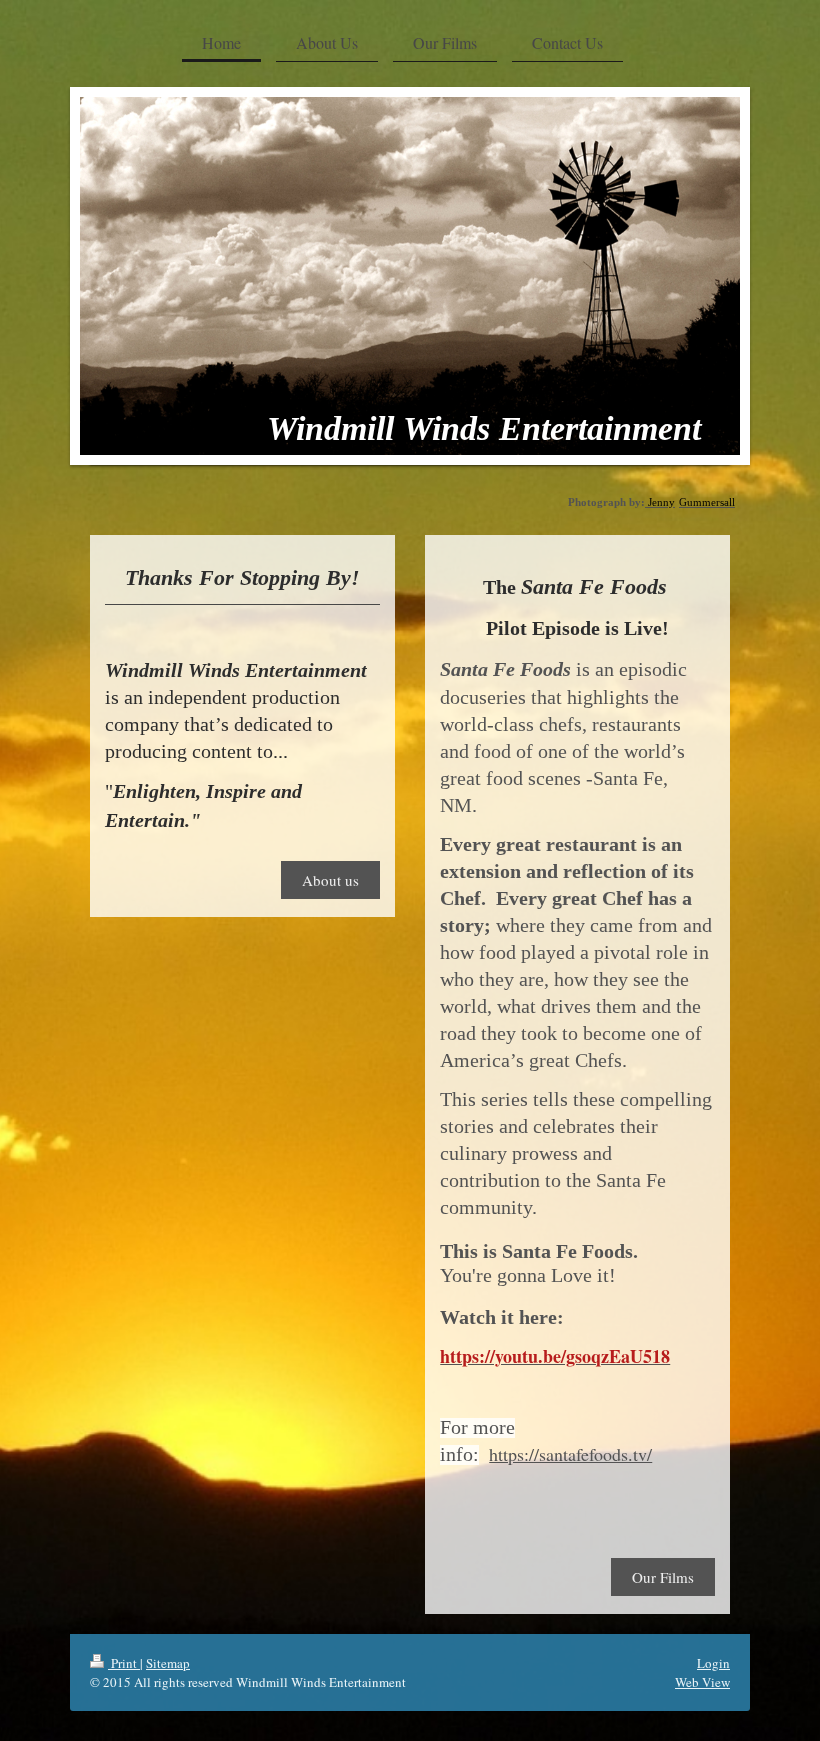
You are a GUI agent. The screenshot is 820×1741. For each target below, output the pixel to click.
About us (330, 880)
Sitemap (168, 1663)
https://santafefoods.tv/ (570, 1454)
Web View (702, 1682)
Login (713, 1663)
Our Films (663, 1577)
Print (124, 1663)
